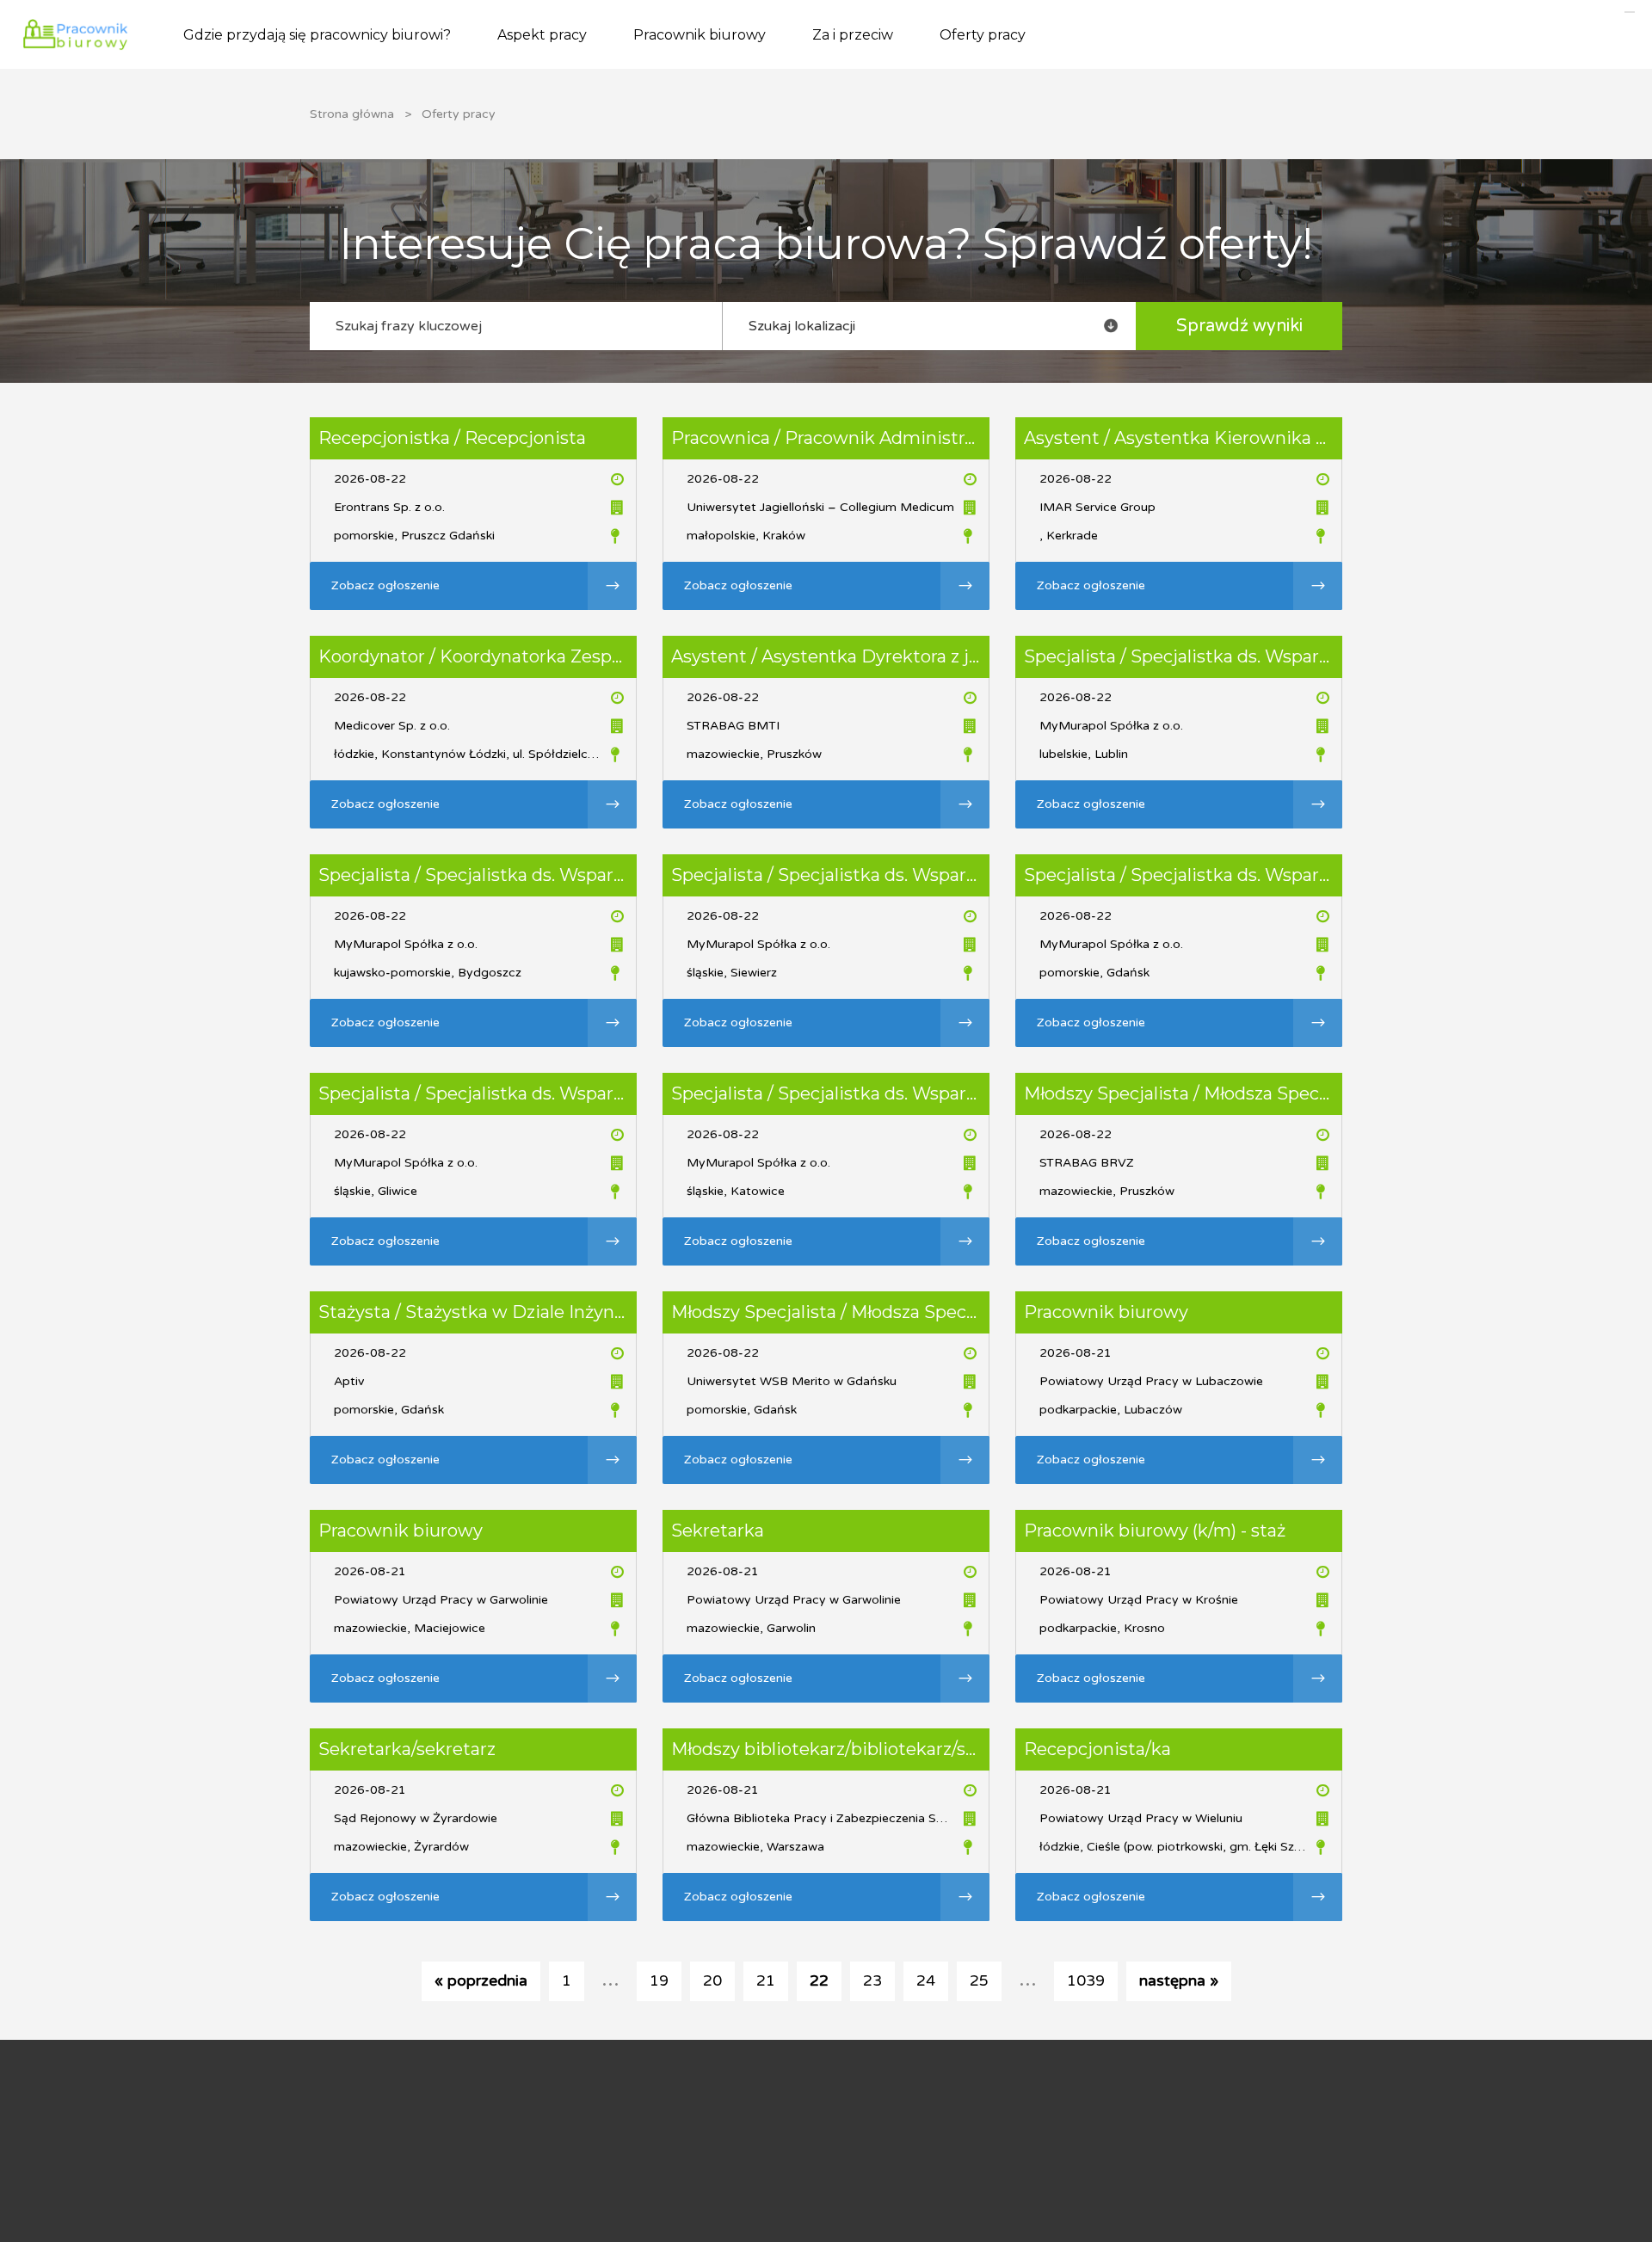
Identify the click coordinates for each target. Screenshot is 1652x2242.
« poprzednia (481, 1981)
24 (926, 1981)
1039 (1086, 1981)
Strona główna (352, 114)
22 (819, 1981)
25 (979, 1981)
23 (872, 1981)
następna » (1179, 1981)
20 (712, 1981)
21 (766, 1981)
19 (659, 1981)
